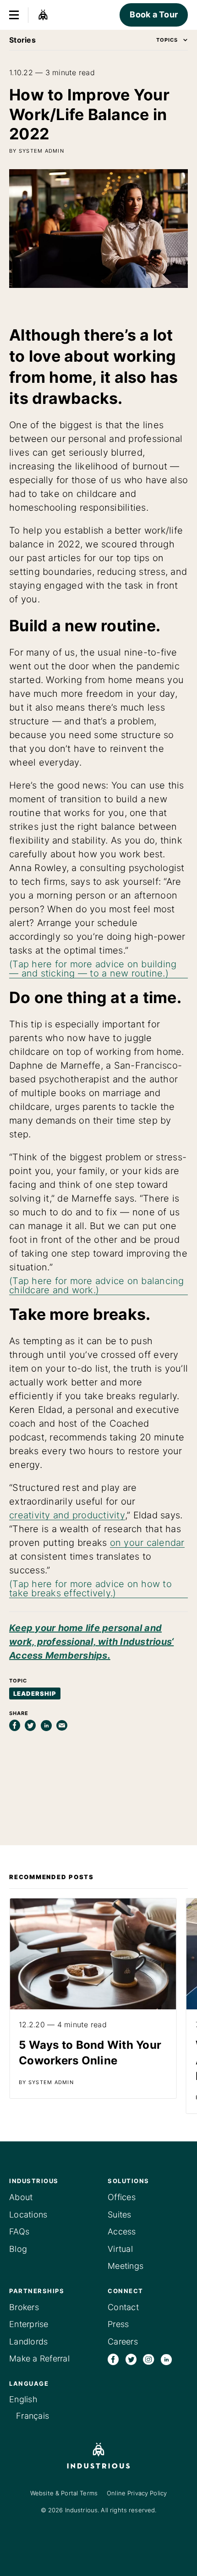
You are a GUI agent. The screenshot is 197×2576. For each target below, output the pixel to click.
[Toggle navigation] (14, 15)
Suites (120, 2215)
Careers (123, 2342)
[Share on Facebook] (15, 1726)
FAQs (19, 2231)
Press (118, 2324)
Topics (167, 40)
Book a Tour (154, 14)
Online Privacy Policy (137, 2493)
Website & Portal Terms (64, 2493)
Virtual (120, 2249)
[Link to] (93, 1998)
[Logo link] (98, 2456)
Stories (22, 40)
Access (122, 2231)
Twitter (131, 2359)
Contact (123, 2307)
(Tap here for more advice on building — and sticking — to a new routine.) (93, 969)
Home (43, 15)
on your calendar (147, 1543)
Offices (122, 2197)
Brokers (24, 2307)
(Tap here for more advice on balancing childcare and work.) (97, 1285)
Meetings (126, 2266)
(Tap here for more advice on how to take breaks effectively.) (90, 1589)
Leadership (35, 1693)
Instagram (148, 2359)
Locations (28, 2215)
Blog (18, 2249)
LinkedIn (166, 2359)
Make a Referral (39, 2358)
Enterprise (29, 2324)
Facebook (113, 2359)
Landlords (28, 2342)
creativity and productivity (67, 1515)
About (21, 2197)
